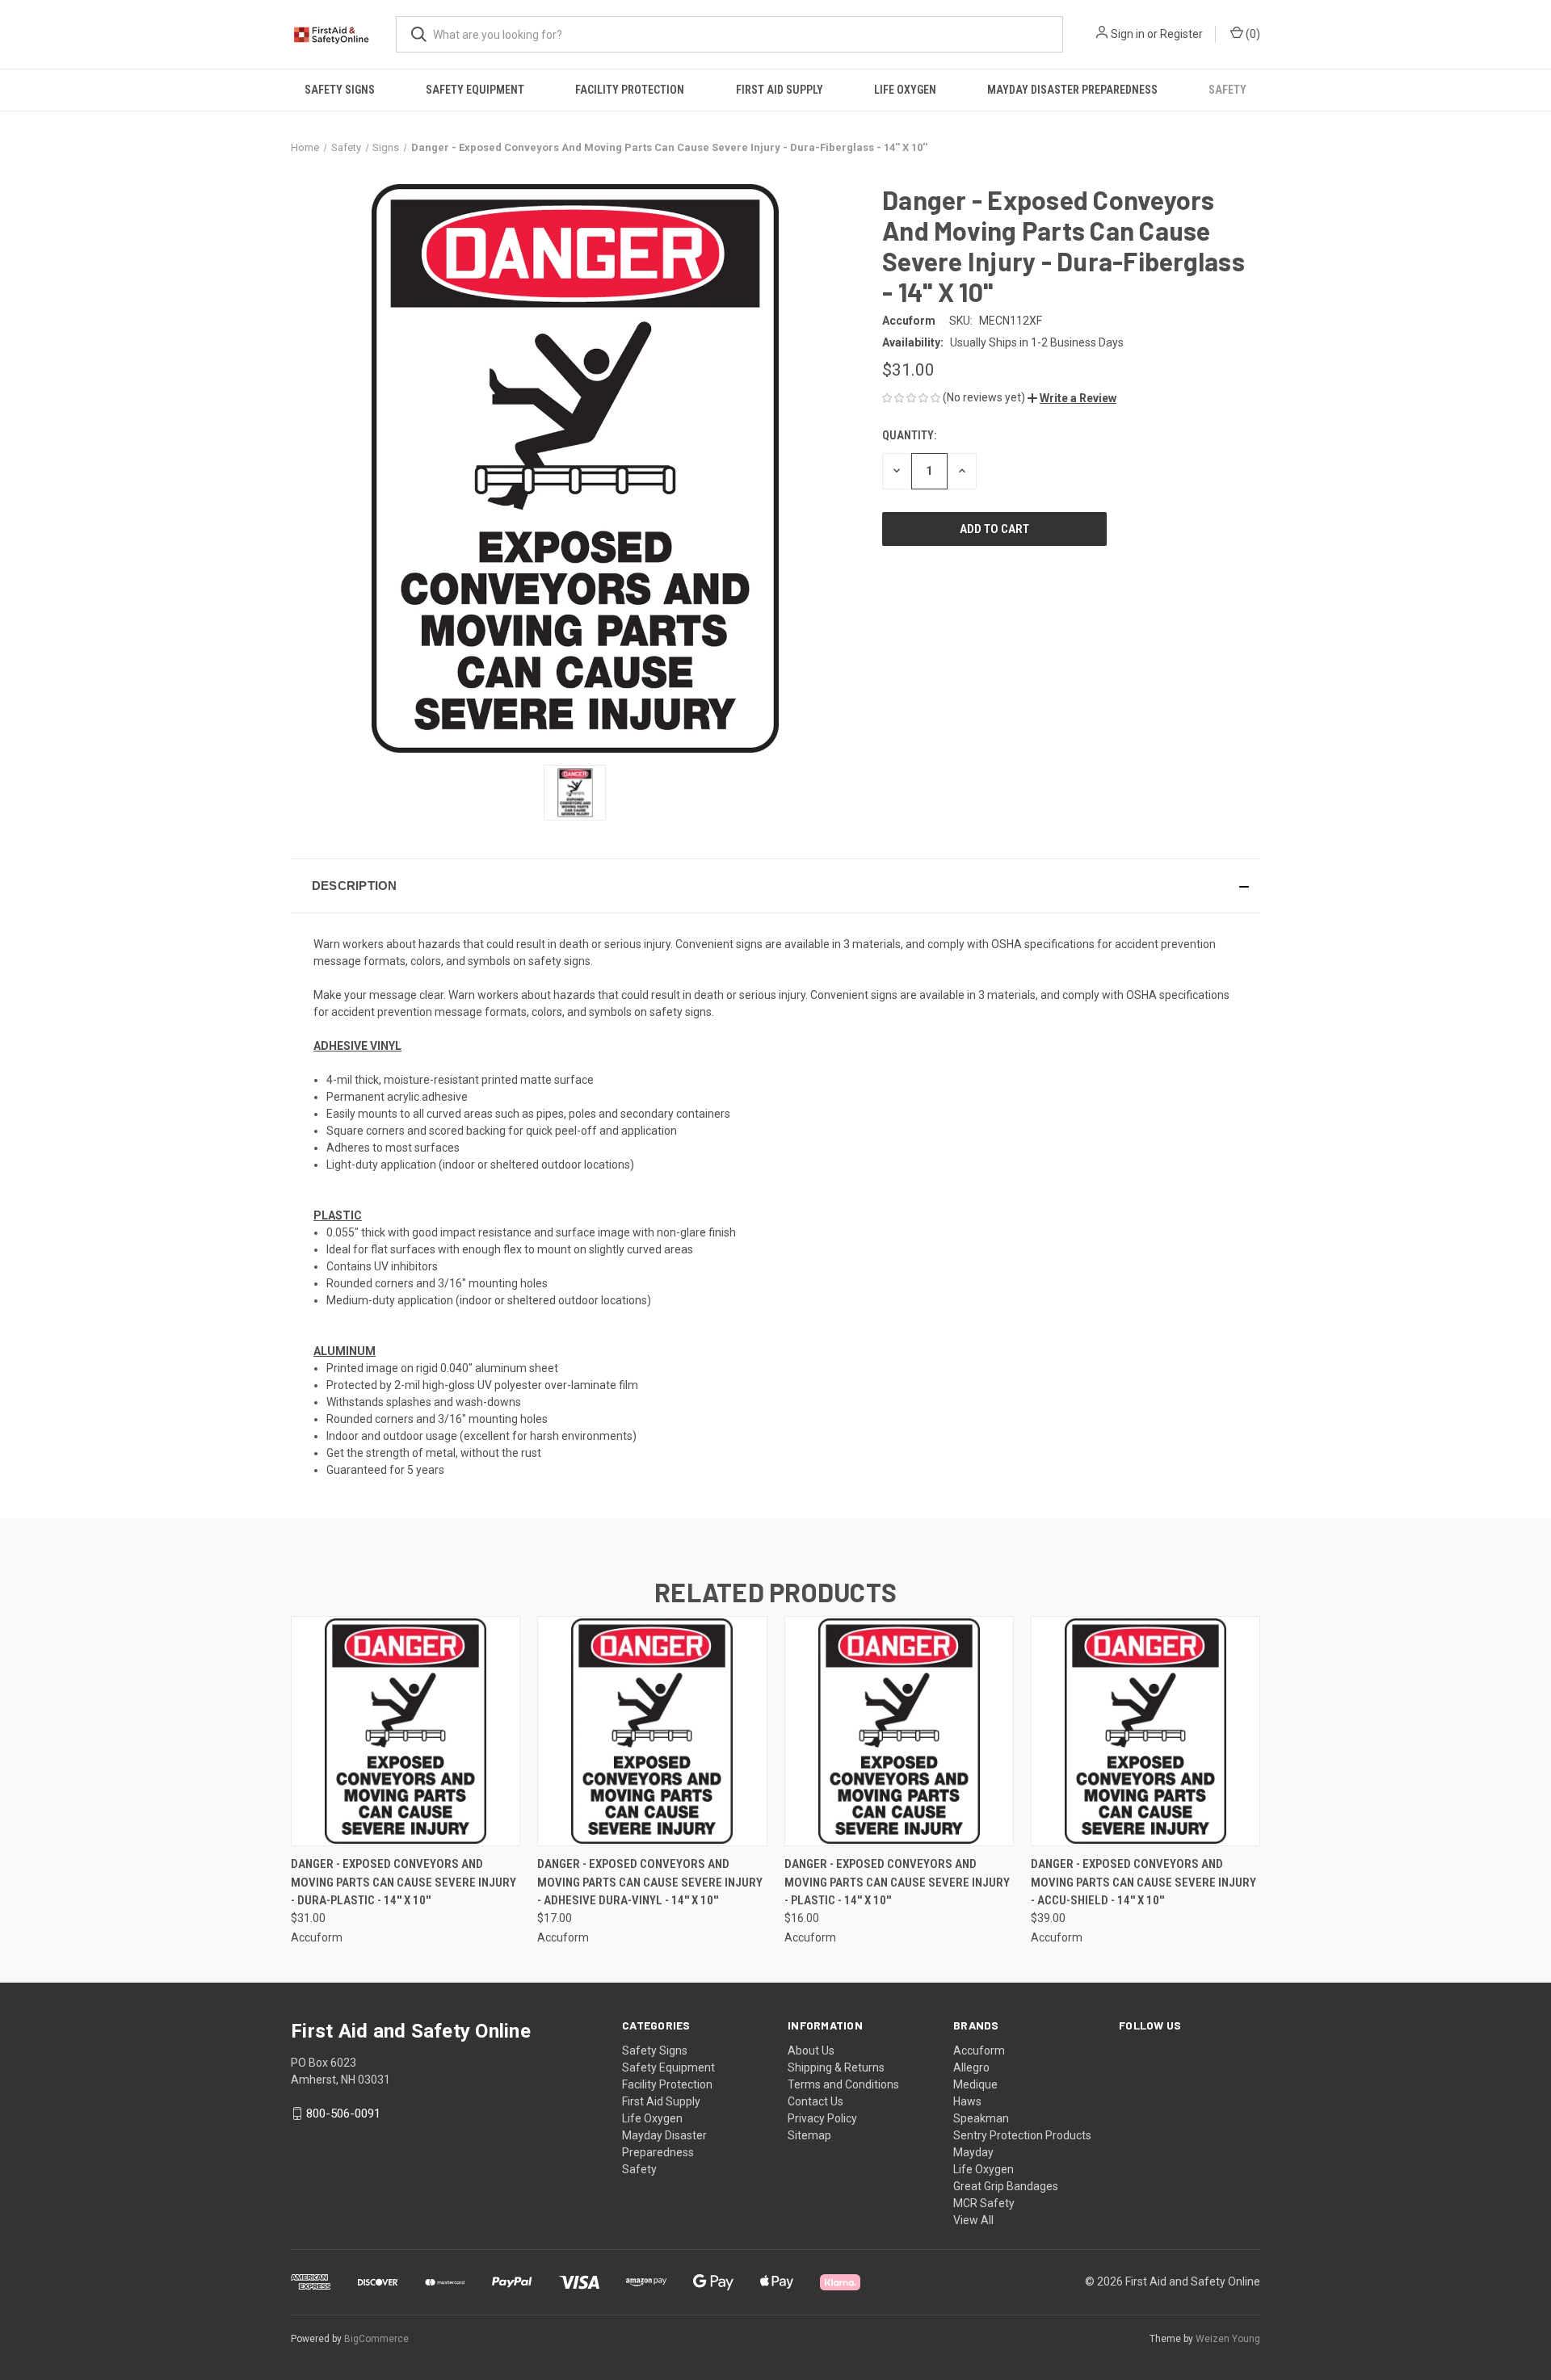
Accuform (979, 2050)
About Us (811, 2050)
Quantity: (909, 435)
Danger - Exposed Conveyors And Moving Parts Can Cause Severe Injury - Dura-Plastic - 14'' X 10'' (404, 1882)
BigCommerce (376, 2339)
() (1252, 34)
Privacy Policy (822, 2118)
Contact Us (815, 2101)
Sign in (1128, 34)
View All (973, 2220)
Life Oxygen (905, 90)
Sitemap (809, 2135)
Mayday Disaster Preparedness (1072, 90)
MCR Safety (984, 2203)
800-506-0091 (343, 2113)
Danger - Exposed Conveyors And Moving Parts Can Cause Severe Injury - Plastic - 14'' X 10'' (897, 1882)
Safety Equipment (475, 90)
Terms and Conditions (843, 2084)
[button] (1072, 398)
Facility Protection (630, 90)
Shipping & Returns (836, 2067)
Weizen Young (1228, 2339)
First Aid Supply (780, 90)
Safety (1227, 90)
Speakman (981, 2118)
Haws (967, 2101)
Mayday (973, 2152)
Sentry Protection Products (1022, 2135)
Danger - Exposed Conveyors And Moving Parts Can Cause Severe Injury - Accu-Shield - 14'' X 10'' (1143, 1882)
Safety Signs (340, 90)
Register (1181, 34)
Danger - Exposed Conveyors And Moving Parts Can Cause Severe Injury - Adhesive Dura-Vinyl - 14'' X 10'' (650, 1882)
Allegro (971, 2067)
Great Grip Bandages (1006, 2186)
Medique (975, 2084)
